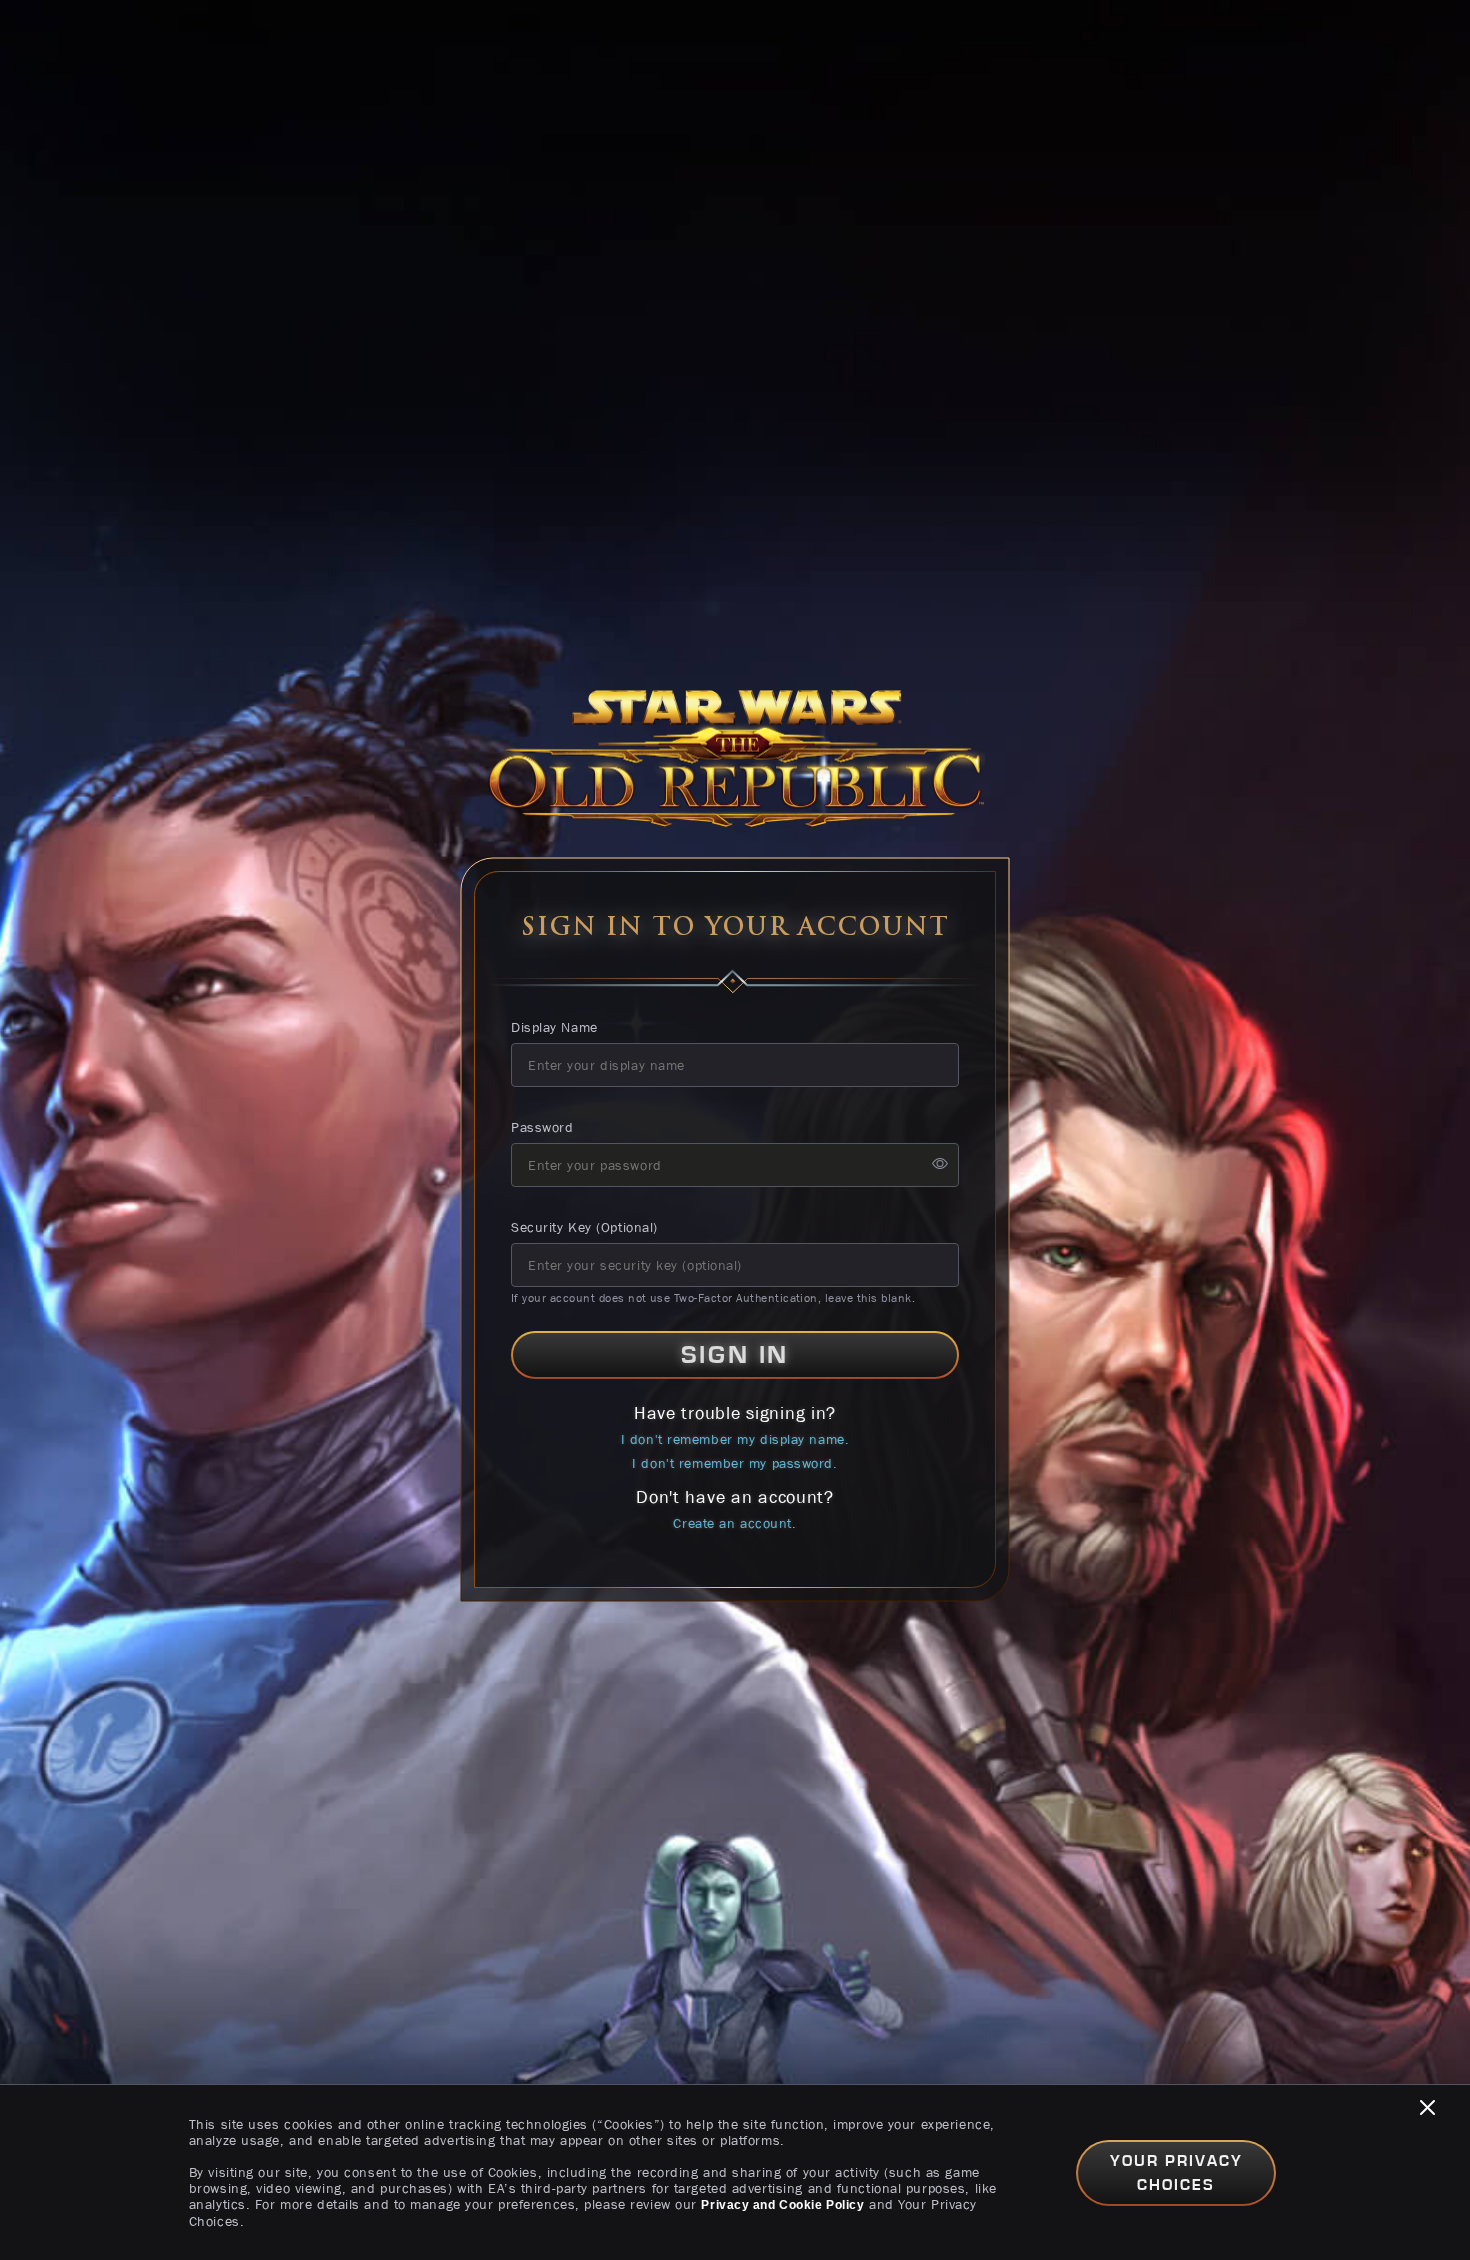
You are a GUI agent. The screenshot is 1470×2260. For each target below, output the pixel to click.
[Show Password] (940, 1165)
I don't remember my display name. (735, 1439)
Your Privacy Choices (1176, 2173)
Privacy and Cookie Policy (782, 2205)
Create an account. (734, 1523)
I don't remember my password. (734, 1463)
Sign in (735, 1355)
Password (542, 1127)
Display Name (554, 1027)
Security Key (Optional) (584, 1227)
